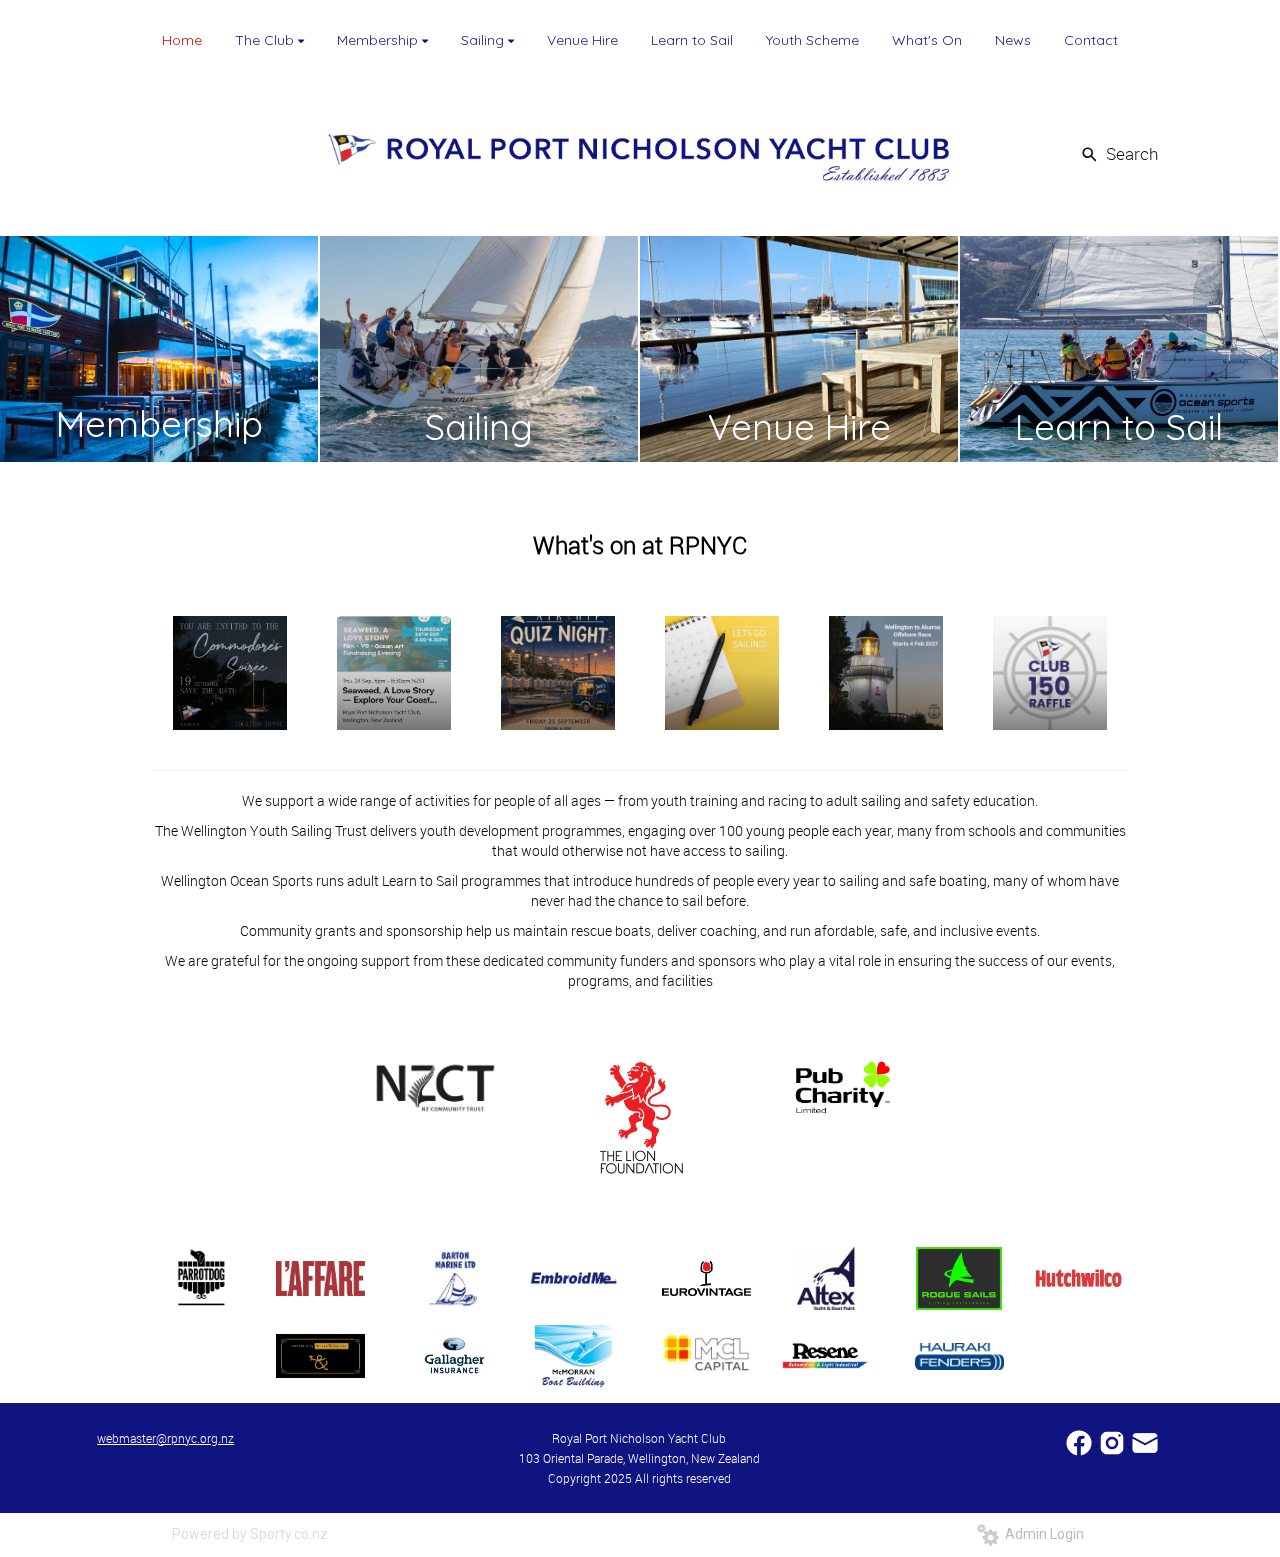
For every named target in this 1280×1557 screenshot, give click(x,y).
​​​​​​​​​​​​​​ (1080, 1440)
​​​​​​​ (1145, 1440)
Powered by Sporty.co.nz (250, 1534)
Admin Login (1041, 1534)
